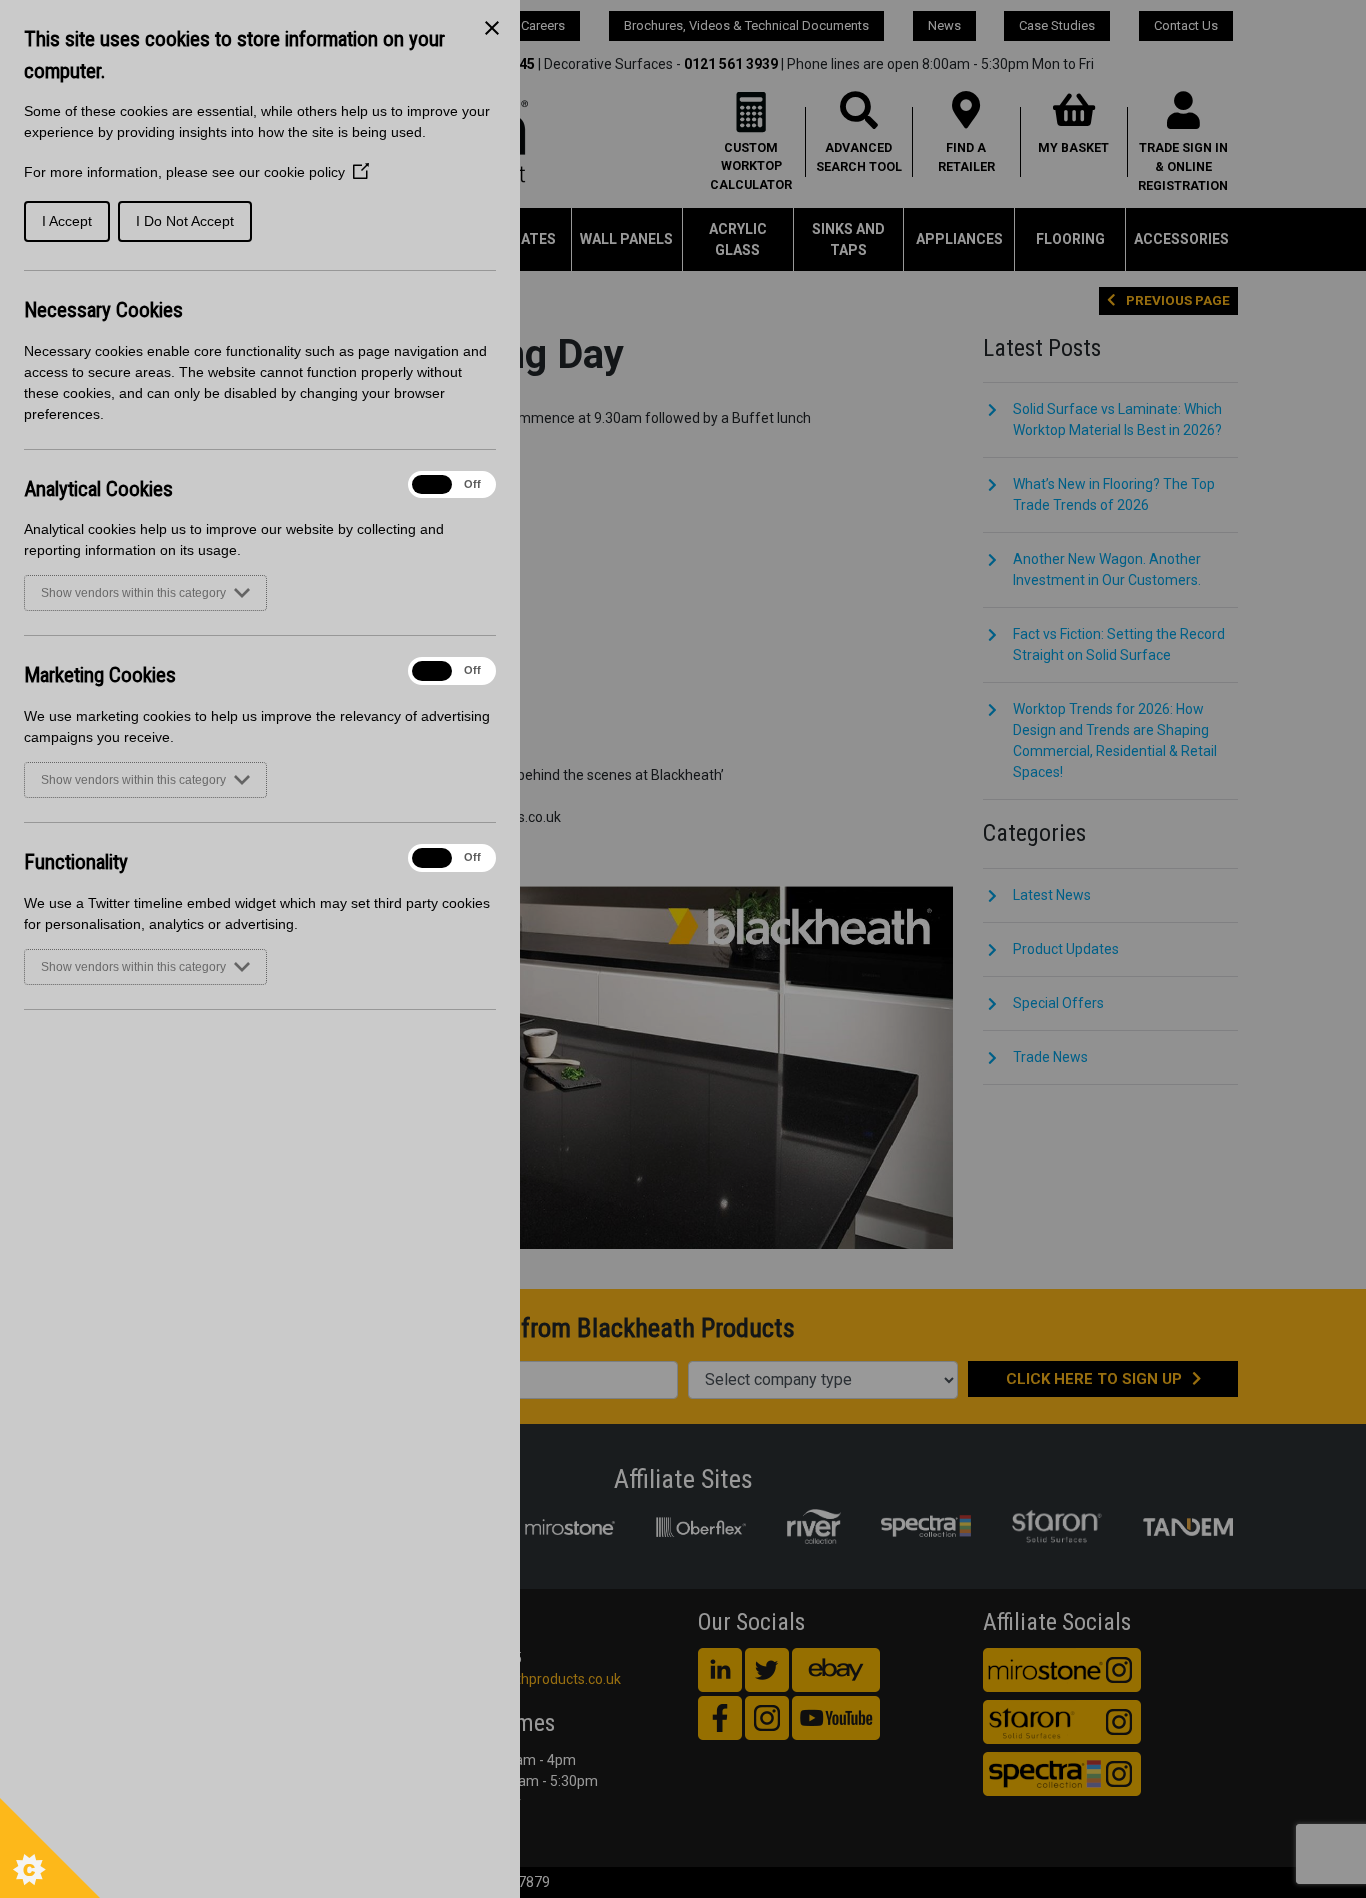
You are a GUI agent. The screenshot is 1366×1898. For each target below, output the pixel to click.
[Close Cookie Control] (492, 28)
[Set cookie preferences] (50, 1848)
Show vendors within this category (133, 593)
